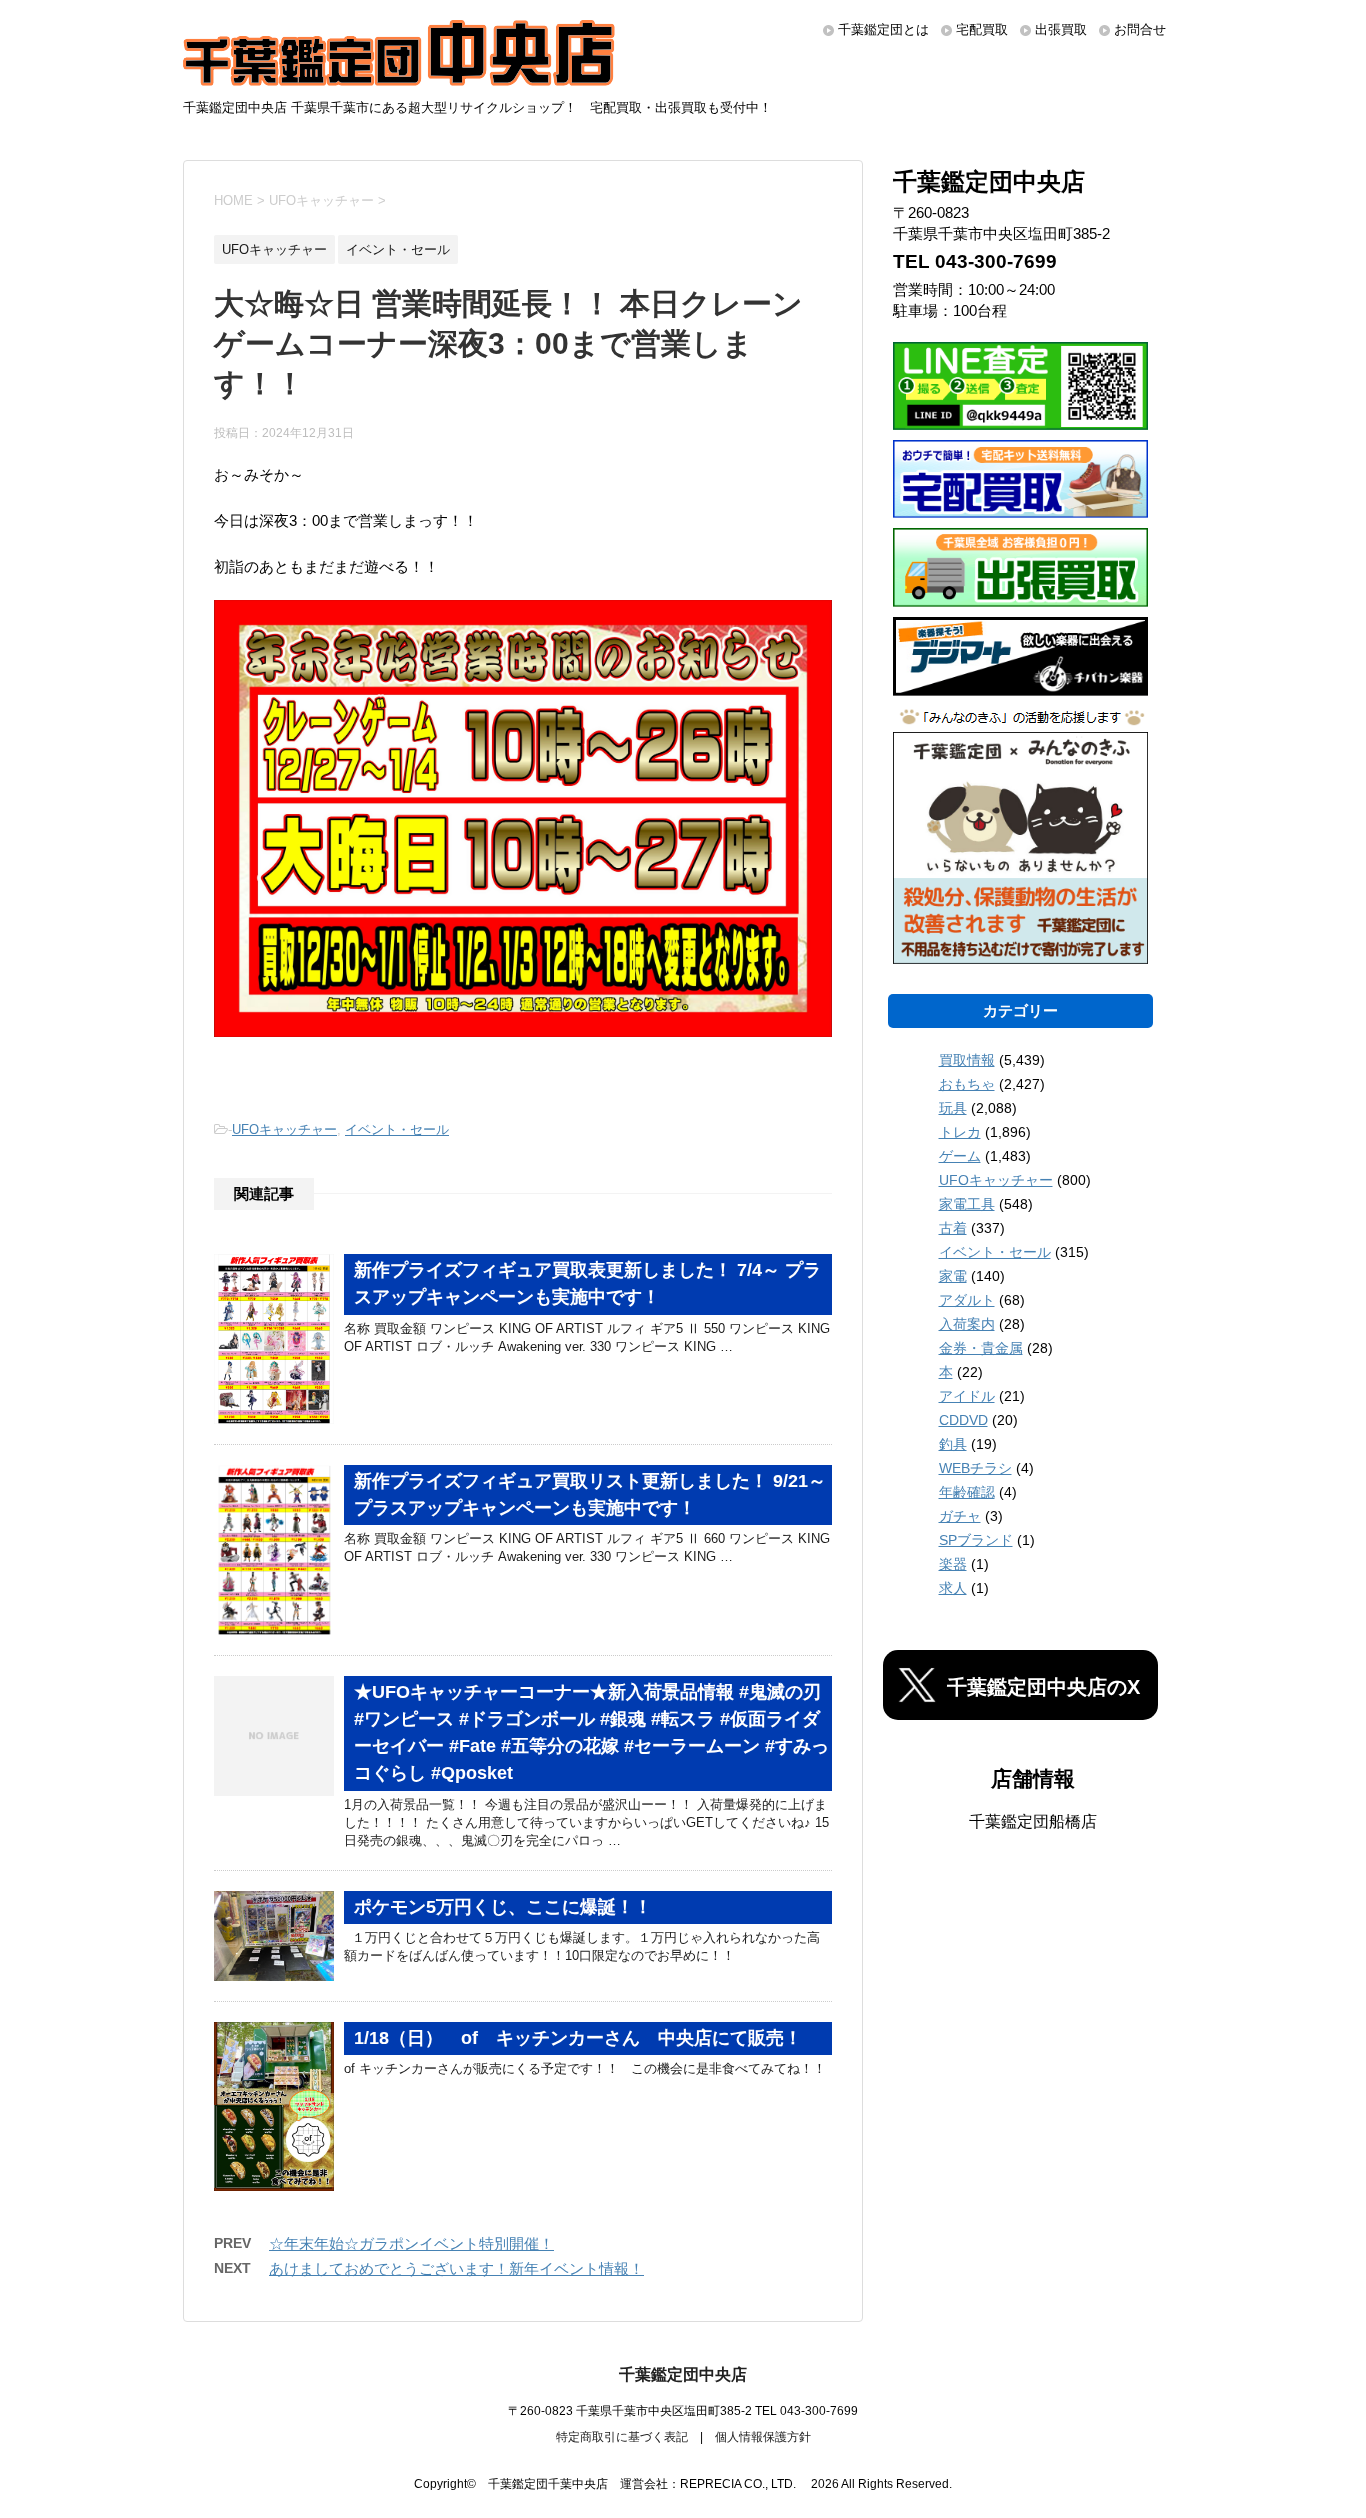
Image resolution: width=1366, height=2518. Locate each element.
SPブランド (976, 1540)
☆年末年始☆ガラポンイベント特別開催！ (411, 2243)
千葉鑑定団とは (883, 29)
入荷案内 (967, 1324)
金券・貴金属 (981, 1348)
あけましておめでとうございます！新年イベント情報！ (456, 2268)
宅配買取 (982, 29)
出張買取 (1061, 29)
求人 (953, 1588)
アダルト (967, 1300)
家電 (953, 1276)
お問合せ (1140, 29)
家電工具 (967, 1204)
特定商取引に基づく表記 (622, 2437)
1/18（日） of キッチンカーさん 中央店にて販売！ (578, 2038)
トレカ (960, 1132)
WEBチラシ (975, 1468)
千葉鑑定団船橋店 (1033, 1821)
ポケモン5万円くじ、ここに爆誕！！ (503, 1907)
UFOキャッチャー (284, 1129)
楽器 (953, 1564)
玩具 (953, 1108)
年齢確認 (967, 1492)
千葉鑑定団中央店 (683, 2374)
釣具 (953, 1444)
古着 (953, 1228)
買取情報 (967, 1060)
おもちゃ (967, 1084)
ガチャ (960, 1516)
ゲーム (960, 1156)
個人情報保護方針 (763, 2437)
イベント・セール (397, 1129)
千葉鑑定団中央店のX (1043, 1687)
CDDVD (963, 1420)
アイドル (967, 1396)
